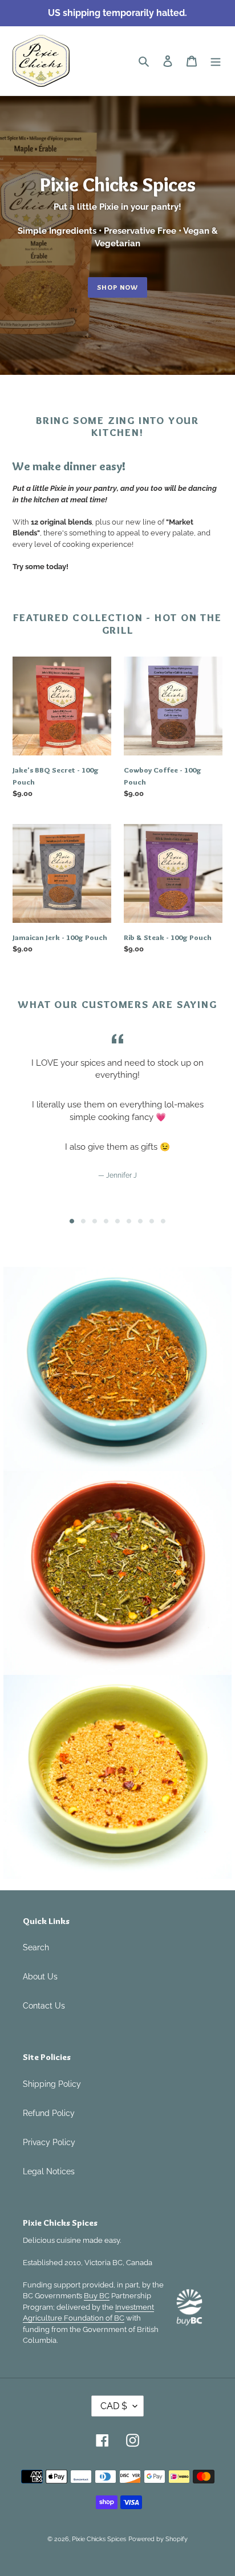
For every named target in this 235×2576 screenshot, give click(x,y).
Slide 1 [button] (72, 1221)
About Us (40, 1977)
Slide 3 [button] (95, 1221)
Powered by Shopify (158, 2539)
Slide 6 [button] (129, 1221)
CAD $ (114, 2406)
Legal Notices (49, 2171)
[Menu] (216, 61)
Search (36, 1947)
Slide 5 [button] (117, 1221)
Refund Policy (49, 2113)
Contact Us (44, 2006)
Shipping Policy (52, 2084)
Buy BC (97, 2296)
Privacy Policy (49, 2142)
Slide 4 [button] (106, 1221)
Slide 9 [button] (163, 1221)
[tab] (72, 1221)
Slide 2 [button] (83, 1221)
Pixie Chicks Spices (99, 2539)
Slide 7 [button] (140, 1221)
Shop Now (117, 287)
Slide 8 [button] (152, 1221)
